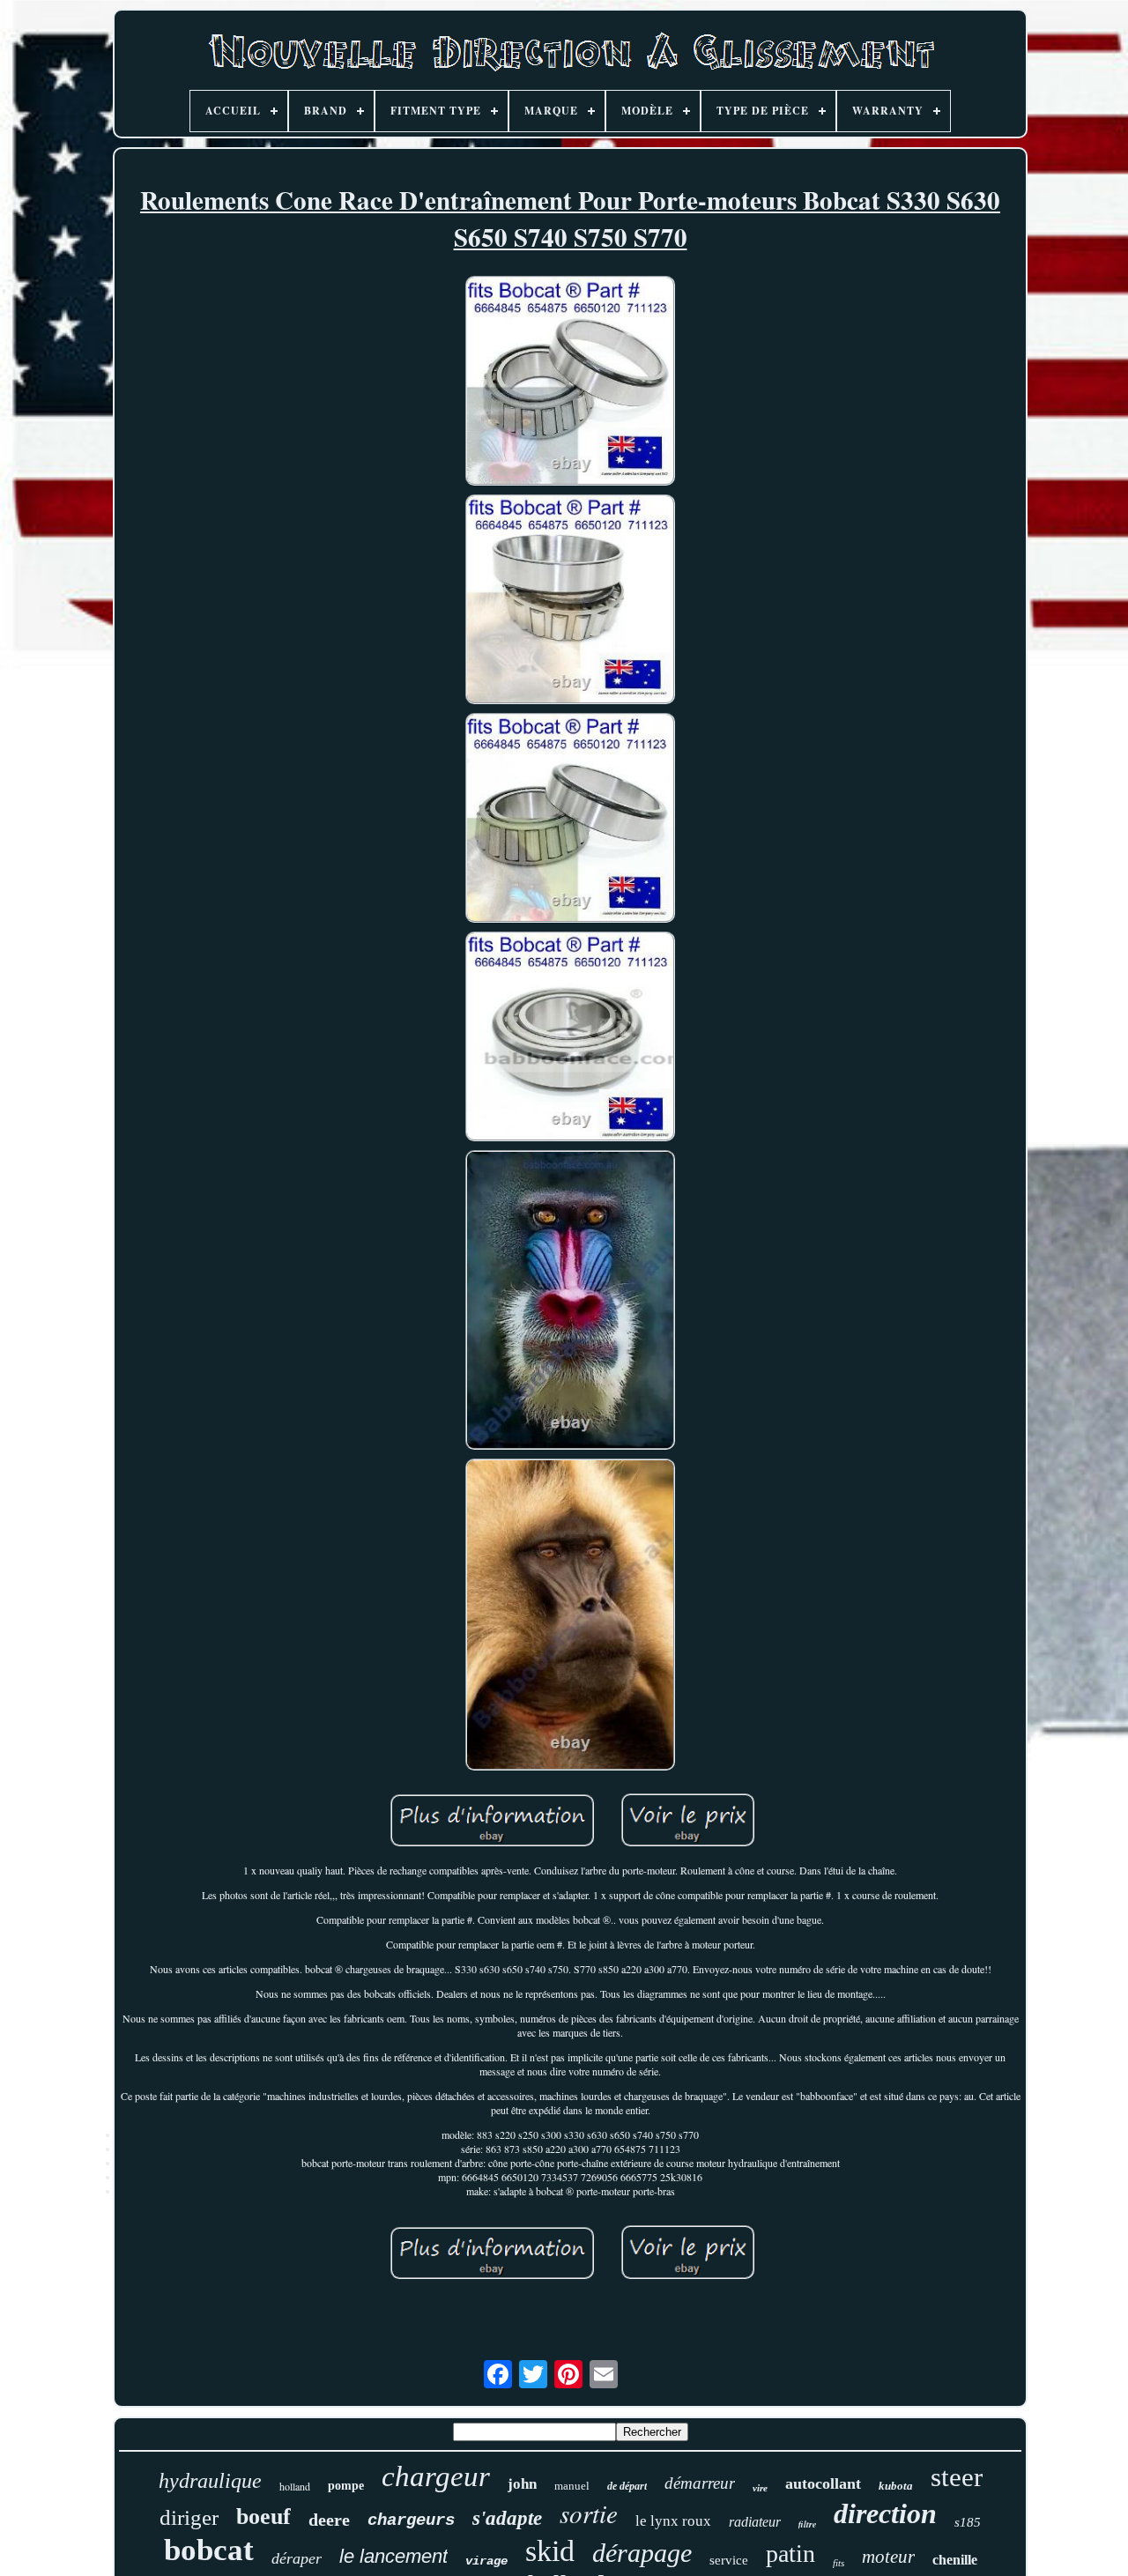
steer (957, 2477)
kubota (896, 2486)
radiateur (755, 2522)
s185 (968, 2522)
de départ (627, 2486)
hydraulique (210, 2481)
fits (839, 2563)
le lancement (393, 2556)
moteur (888, 2557)
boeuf (263, 2517)
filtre (807, 2524)
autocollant (823, 2483)
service (729, 2560)
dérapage (642, 2553)
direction (885, 2513)
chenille (955, 2560)
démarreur (700, 2483)
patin (790, 2554)
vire (760, 2488)
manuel (572, 2486)
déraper (297, 2558)
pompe (346, 2486)
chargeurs (411, 2520)
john (522, 2484)
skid (550, 2551)
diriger (189, 2517)
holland (295, 2486)
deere (329, 2520)
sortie (589, 2513)
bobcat (209, 2550)
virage (486, 2561)
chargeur (436, 2476)
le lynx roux (673, 2521)
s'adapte (507, 2518)
